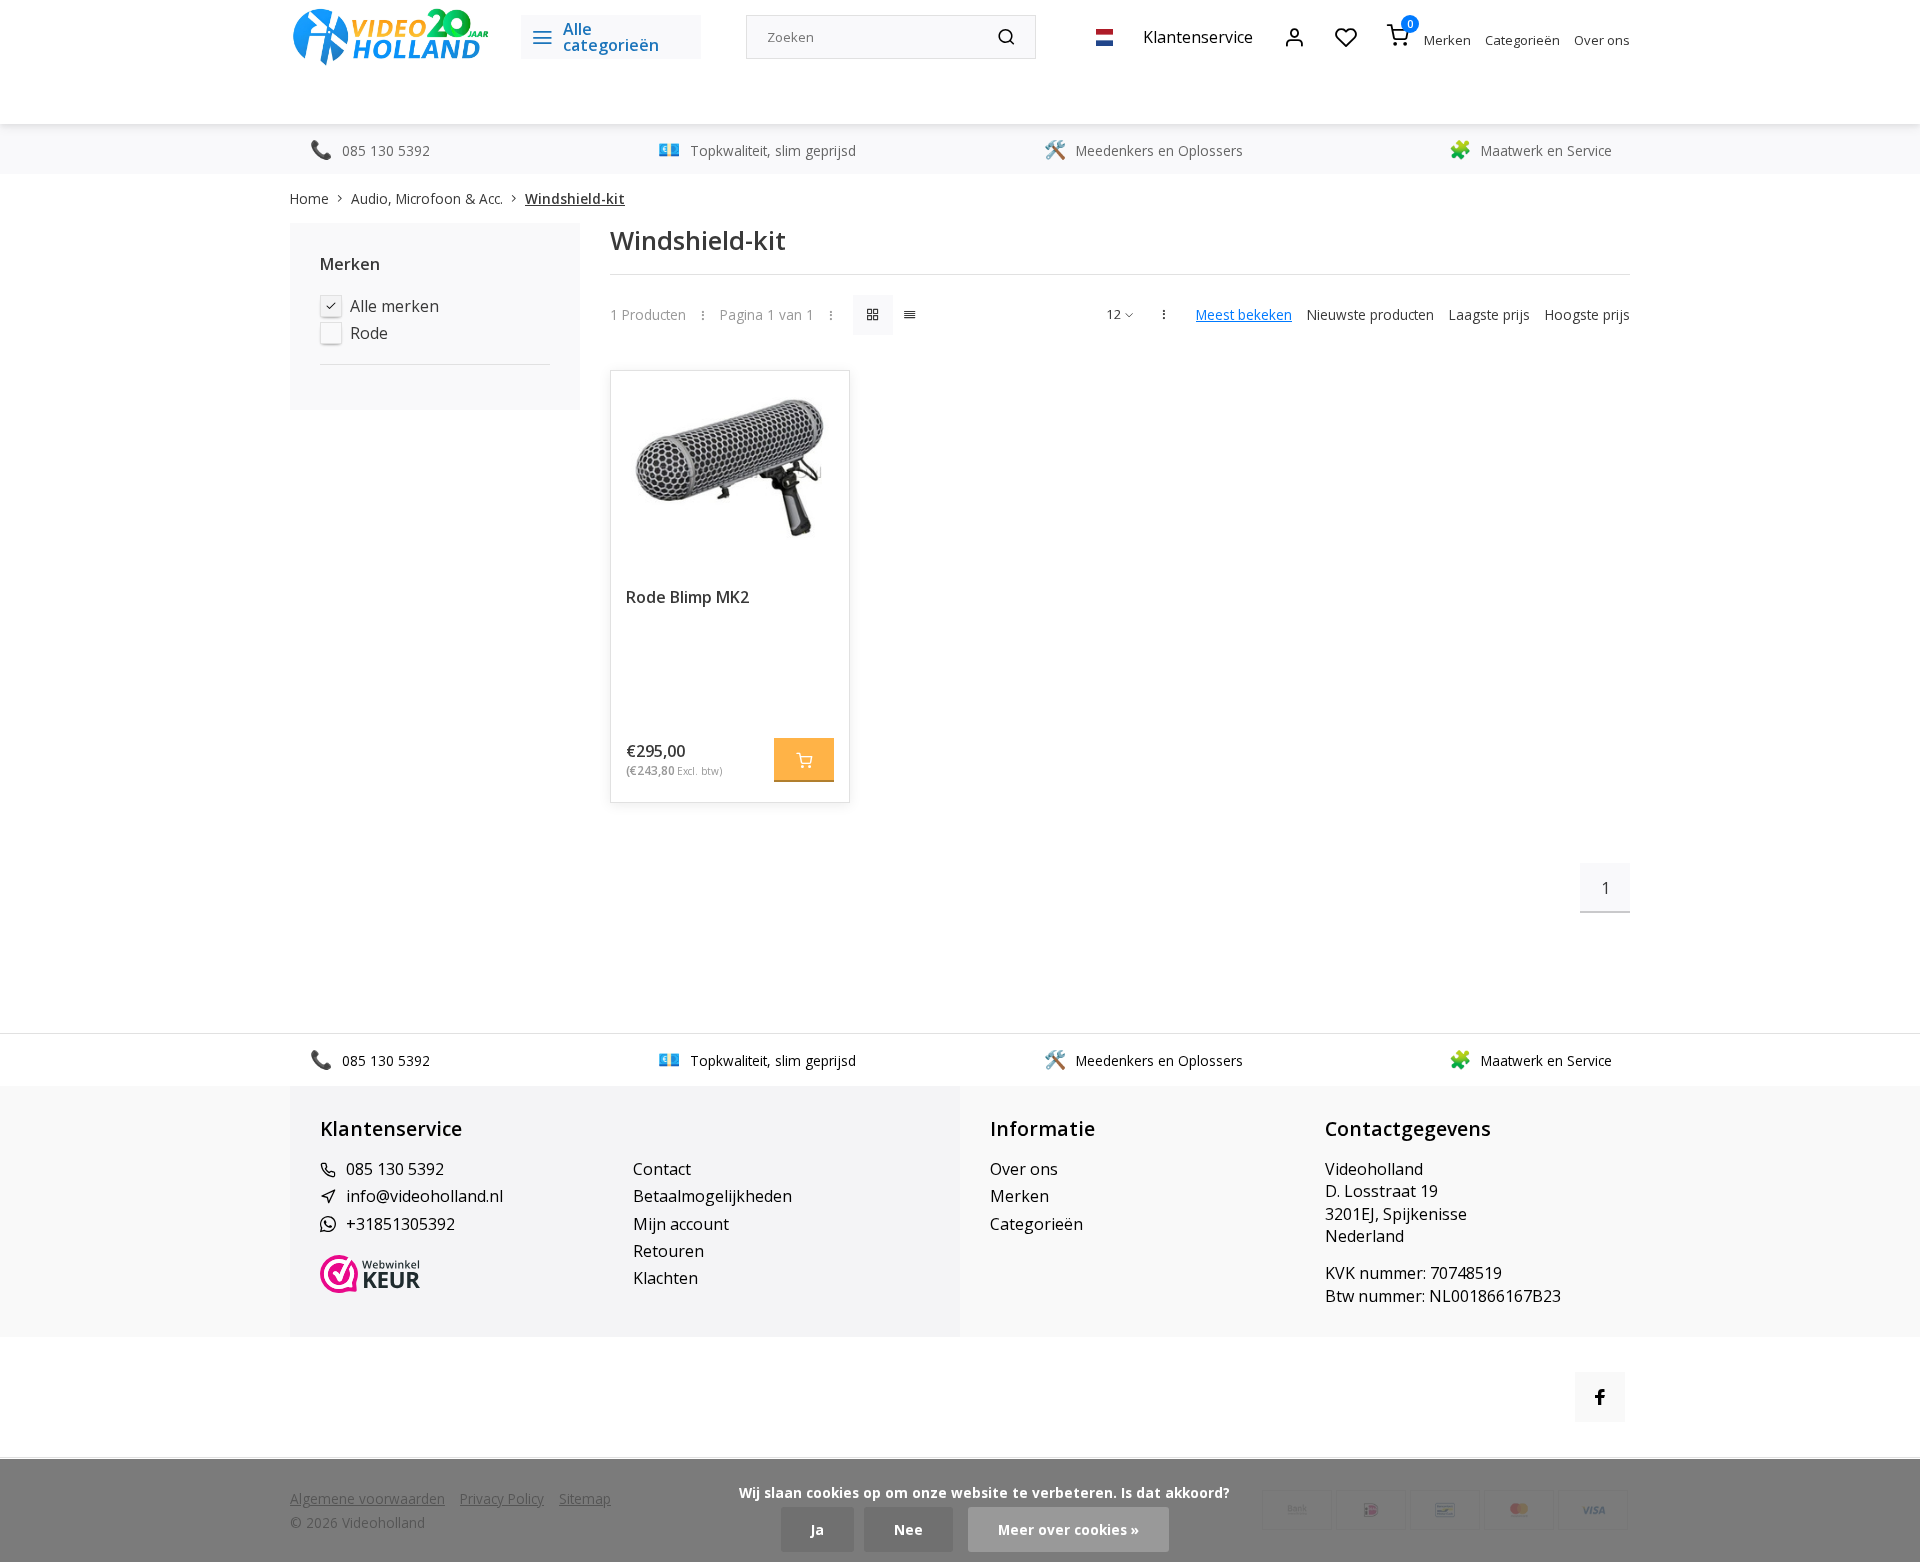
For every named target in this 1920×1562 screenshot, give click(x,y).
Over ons (1602, 40)
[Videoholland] (390, 37)
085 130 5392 (395, 1169)
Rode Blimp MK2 (687, 597)
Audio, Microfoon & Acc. (427, 198)
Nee (908, 1529)
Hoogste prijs (1587, 314)
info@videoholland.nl (424, 1196)
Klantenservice (1198, 37)
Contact (662, 1169)
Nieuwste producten (1370, 314)
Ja (817, 1529)
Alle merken (394, 306)
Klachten (665, 1278)
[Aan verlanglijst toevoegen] (819, 401)
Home (309, 198)
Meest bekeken (1244, 314)
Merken (1447, 40)
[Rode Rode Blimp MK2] (730, 471)
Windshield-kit (575, 198)
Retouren (668, 1251)
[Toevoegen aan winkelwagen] (804, 760)
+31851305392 (400, 1224)
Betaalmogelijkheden (712, 1196)
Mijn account (681, 1224)
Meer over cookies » (1068, 1529)
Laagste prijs (1489, 314)
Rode (369, 333)
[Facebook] (1600, 1397)
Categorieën (1522, 40)
